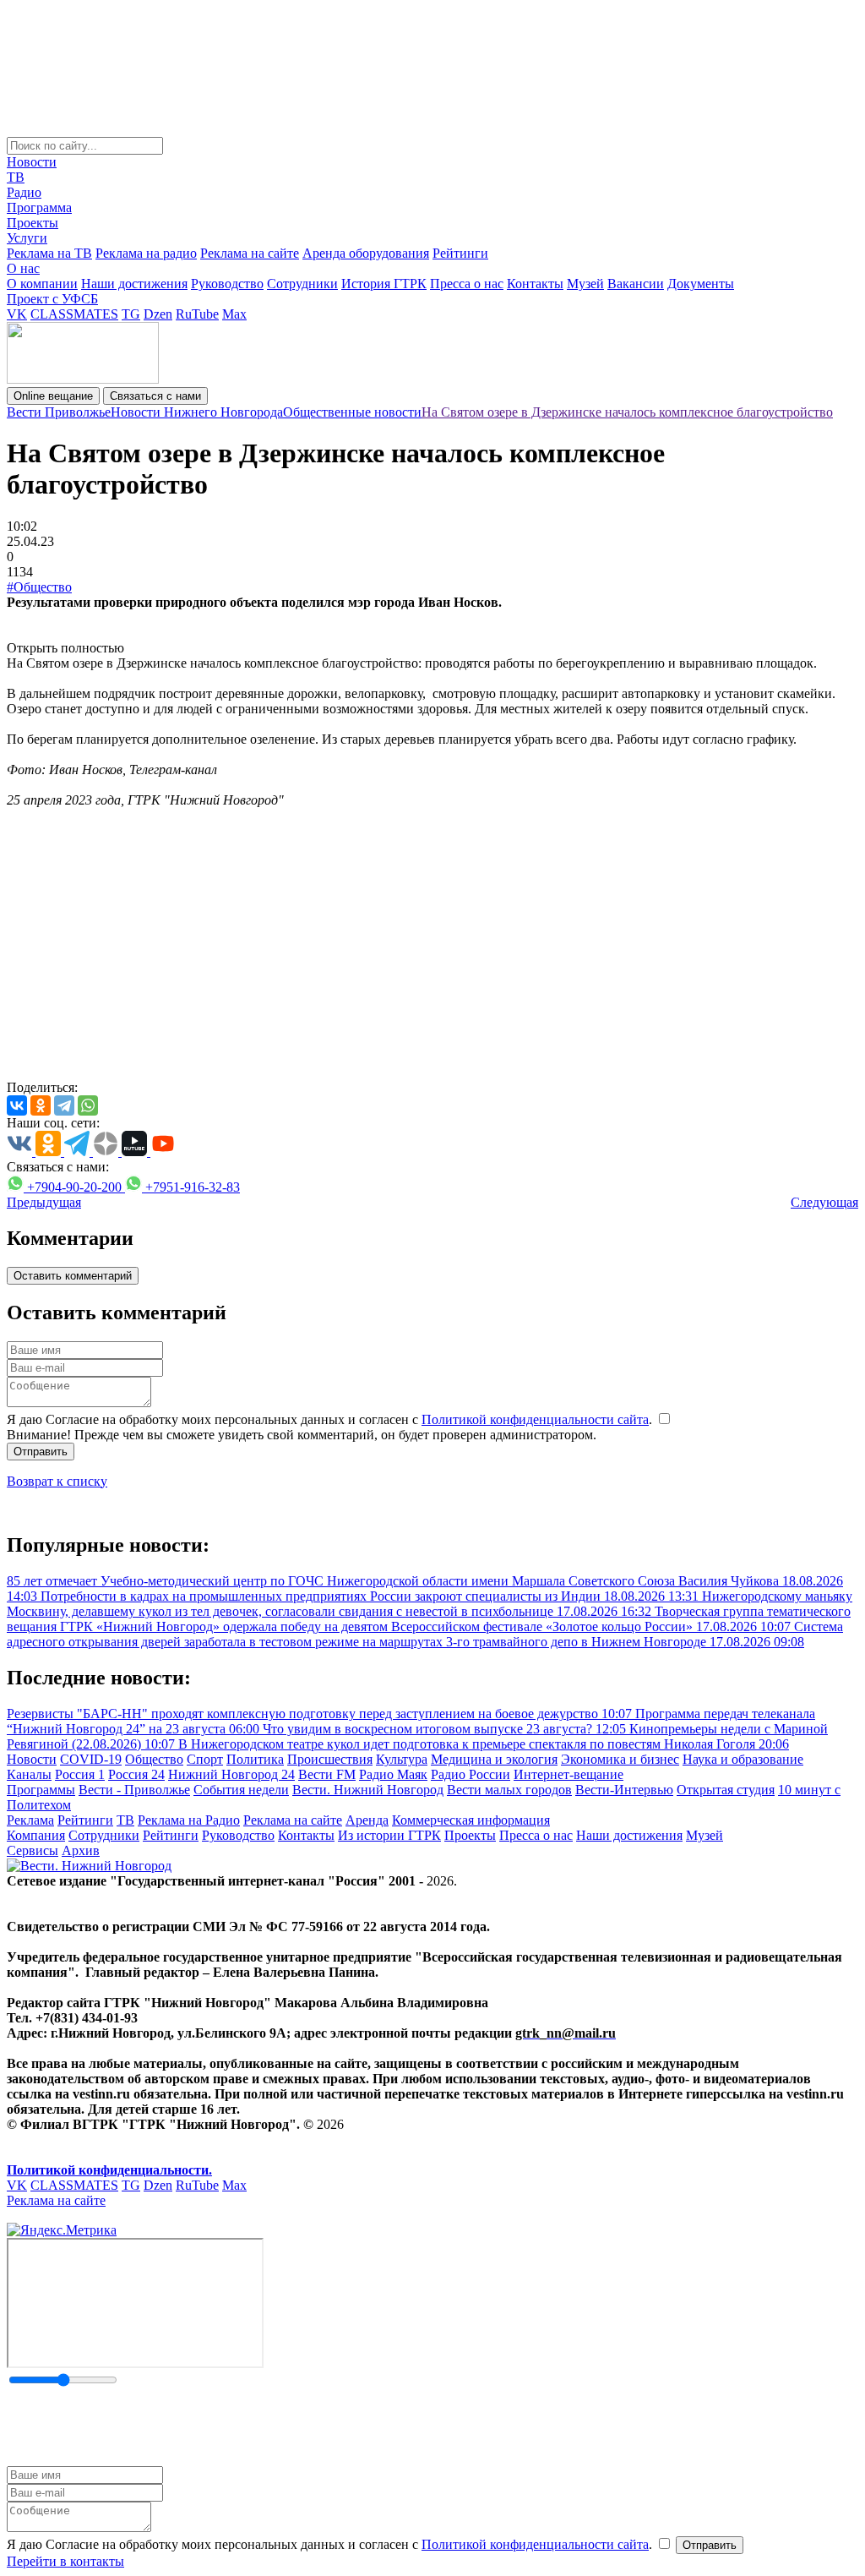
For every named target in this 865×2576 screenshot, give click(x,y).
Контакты (535, 284)
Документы (701, 284)
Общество (154, 1759)
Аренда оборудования (366, 253)
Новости (32, 162)
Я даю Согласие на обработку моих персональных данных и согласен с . (331, 1419)
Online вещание (53, 396)
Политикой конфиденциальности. (109, 2170)
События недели (241, 1790)
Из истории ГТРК (389, 1835)
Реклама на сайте (250, 253)
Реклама (30, 1820)
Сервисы (33, 1850)
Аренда (367, 1820)
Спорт (205, 1759)
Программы (41, 1790)
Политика (255, 1759)
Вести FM (327, 1774)
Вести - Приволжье (134, 1790)
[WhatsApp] (88, 1105)
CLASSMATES (74, 314)
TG (131, 314)
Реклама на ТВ (49, 253)
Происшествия (330, 1759)
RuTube (197, 314)
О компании (42, 284)
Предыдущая (44, 1202)
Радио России (471, 1774)
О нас (23, 268)
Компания (36, 1835)
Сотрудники (302, 284)
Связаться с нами (155, 396)
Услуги (27, 238)
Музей (585, 284)
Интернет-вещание (569, 1774)
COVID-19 (91, 1759)
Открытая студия (726, 1790)
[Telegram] (64, 1105)
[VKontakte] (17, 1105)
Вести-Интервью (624, 1790)
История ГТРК (384, 284)
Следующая (824, 1202)
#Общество (39, 587)
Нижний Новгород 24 (231, 1774)
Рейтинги (460, 253)
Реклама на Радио (189, 1820)
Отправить (41, 1452)
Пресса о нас (467, 284)
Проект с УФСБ (52, 299)
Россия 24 (136, 1774)
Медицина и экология (494, 1759)
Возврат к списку (57, 1481)
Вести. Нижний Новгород (368, 1790)
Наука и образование (743, 1759)
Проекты (33, 223)
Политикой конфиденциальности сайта (535, 1419)
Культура (402, 1759)
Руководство (227, 284)
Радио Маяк (393, 1774)
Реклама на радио (146, 253)
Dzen (158, 314)
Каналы (29, 1774)
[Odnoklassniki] (41, 1105)
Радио (24, 192)
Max (234, 314)
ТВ (16, 177)
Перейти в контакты (65, 2561)
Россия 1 (80, 1774)
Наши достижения (134, 284)
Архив (81, 1850)
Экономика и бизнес (620, 1759)
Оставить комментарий (73, 1276)
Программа (39, 207)
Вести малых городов (509, 1790)
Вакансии (636, 284)
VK (17, 314)
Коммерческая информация (471, 1820)
